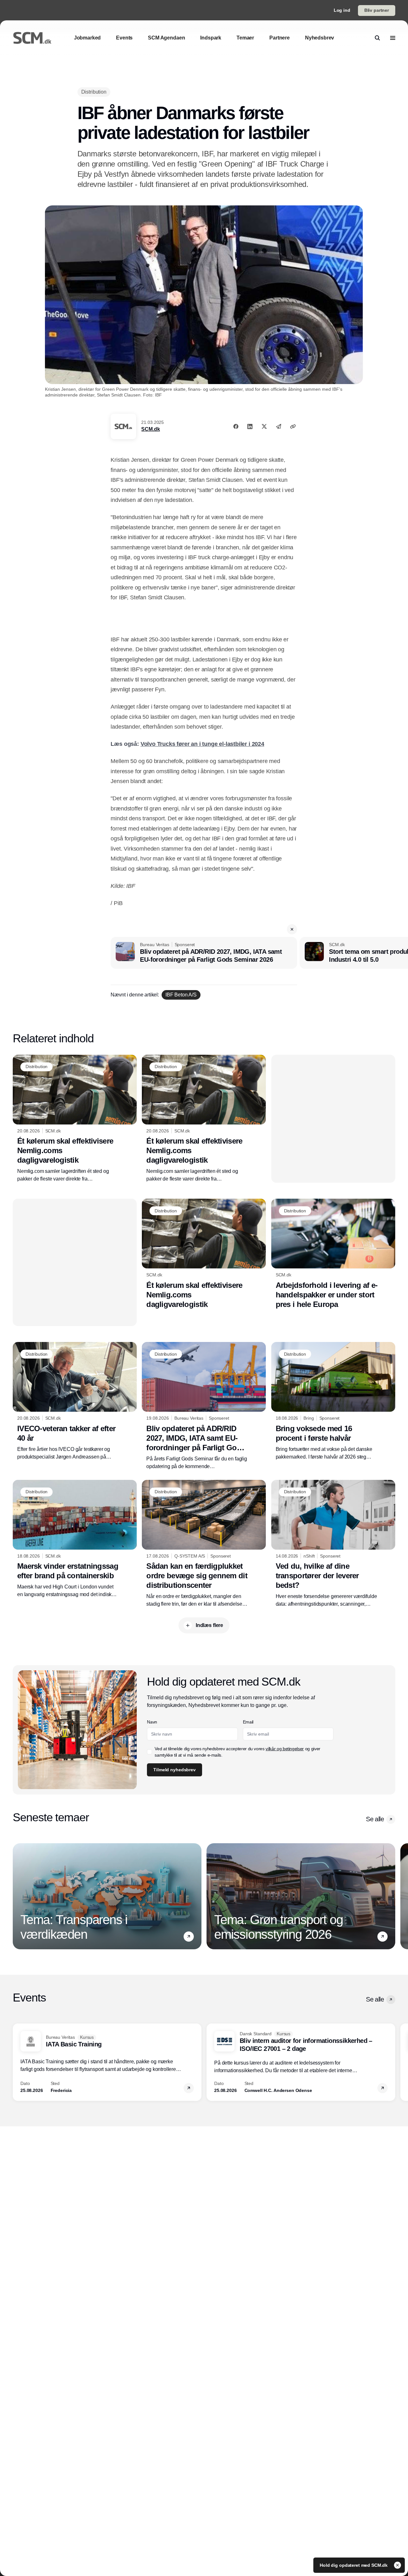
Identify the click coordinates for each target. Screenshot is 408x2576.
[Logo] (32, 38)
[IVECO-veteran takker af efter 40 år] (75, 1401)
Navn (152, 1722)
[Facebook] (236, 426)
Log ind (342, 10)
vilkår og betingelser (285, 1749)
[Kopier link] (293, 426)
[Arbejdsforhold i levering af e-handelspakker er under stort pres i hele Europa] (333, 1254)
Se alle (375, 1819)
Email (248, 1722)
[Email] (279, 426)
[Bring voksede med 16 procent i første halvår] (333, 1401)
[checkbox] (149, 1752)
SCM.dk (150, 429)
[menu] (393, 38)
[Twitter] (264, 426)
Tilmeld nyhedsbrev (174, 1770)
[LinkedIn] (250, 426)
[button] (292, 929)
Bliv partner (377, 10)
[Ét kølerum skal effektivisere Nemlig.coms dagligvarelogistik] (75, 1119)
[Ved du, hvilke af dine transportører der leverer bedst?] (333, 1544)
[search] (377, 38)
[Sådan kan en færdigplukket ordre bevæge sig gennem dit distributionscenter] (204, 1544)
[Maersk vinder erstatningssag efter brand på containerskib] (75, 1539)
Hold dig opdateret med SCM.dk (354, 2565)
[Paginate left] (18, 1896)
